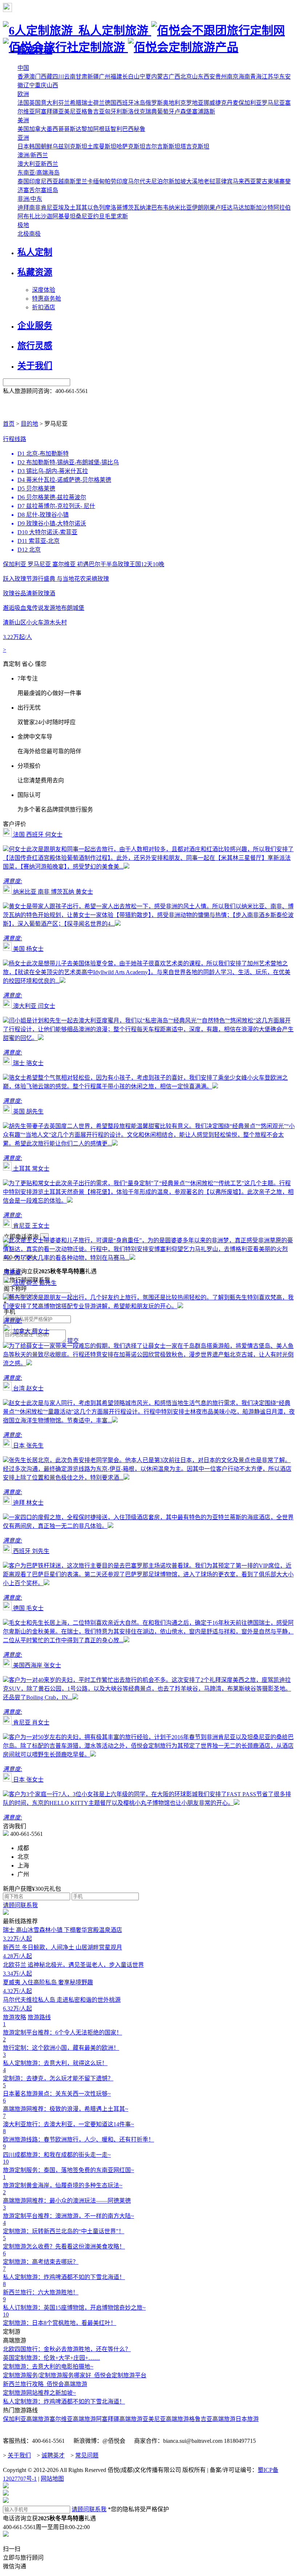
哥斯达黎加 (78, 129)
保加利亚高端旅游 (26, 2419)
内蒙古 (160, 77)
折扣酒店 (44, 307)
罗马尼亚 (273, 103)
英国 (35, 103)
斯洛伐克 (134, 112)
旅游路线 (39, 2017)
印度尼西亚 (44, 181)
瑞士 (87, 103)
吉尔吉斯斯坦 (163, 146)
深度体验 (44, 290)
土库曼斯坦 (102, 146)
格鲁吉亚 (93, 112)
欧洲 (23, 94)
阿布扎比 (29, 216)
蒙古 (262, 181)
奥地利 (172, 103)
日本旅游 (247, 2419)
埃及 (64, 208)
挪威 (209, 103)
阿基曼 (61, 216)
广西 (174, 77)
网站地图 (52, 2479)
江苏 (267, 77)
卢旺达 (224, 208)
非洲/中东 (30, 199)
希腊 (76, 103)
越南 (64, 181)
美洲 (23, 120)
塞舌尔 (32, 190)
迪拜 (23, 208)
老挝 (209, 181)
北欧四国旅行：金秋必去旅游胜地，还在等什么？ (67, 2349)
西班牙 (125, 103)
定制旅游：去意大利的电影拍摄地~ (48, 2367)
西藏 (47, 77)
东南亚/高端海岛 (39, 173)
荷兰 (99, 103)
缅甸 (99, 181)
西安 (209, 77)
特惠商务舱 (47, 299)
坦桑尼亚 (81, 216)
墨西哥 (55, 129)
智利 (116, 129)
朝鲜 (47, 146)
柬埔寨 (276, 181)
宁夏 (145, 77)
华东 (279, 77)
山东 (198, 77)
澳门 (35, 77)
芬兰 (64, 103)
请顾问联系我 (20, 1905)
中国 (23, 68)
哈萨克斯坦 (131, 146)
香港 (23, 77)
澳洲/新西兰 (33, 155)
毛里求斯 (116, 216)
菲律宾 (224, 181)
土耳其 (78, 208)
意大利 (49, 103)
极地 (23, 225)
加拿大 (38, 129)
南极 (35, 234)
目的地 (29, 424)
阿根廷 (102, 129)
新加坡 (177, 181)
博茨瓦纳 (134, 208)
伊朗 (198, 208)
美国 (23, 129)
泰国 (23, 181)
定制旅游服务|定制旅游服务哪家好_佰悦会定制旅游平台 (75, 2375)
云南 (70, 77)
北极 (23, 234)
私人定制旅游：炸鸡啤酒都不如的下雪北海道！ (64, 2402)
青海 (256, 77)
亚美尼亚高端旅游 (166, 2419)
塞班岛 (49, 190)
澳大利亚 (29, 164)
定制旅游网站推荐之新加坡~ (39, 2393)
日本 (23, 146)
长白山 (131, 77)
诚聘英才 (53, 2455)
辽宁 (29, 85)
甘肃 (81, 77)
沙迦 (47, 216)
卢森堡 (183, 112)
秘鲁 (140, 129)
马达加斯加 (247, 208)
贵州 (221, 77)
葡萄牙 (166, 112)
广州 (105, 77)
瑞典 (151, 112)
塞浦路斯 (204, 112)
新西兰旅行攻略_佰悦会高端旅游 (45, 2384)
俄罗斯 (154, 103)
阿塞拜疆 (47, 112)
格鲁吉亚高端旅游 (212, 2419)
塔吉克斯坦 (195, 146)
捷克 (221, 103)
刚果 (209, 208)
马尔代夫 (140, 181)
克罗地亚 (192, 103)
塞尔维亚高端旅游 (73, 2419)
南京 (233, 77)
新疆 (93, 77)
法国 (23, 103)
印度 (122, 181)
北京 (186, 77)
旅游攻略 (15, 2017)
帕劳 (110, 181)
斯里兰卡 (81, 181)
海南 (244, 77)
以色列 (96, 208)
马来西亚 (244, 181)
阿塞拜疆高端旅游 (119, 2419)
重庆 (41, 85)
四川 (58, 77)
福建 (116, 77)
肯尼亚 (49, 208)
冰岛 (140, 103)
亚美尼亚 (70, 112)
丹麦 (233, 103)
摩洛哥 (113, 208)
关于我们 (19, 2455)
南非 (35, 208)
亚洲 (23, 138)
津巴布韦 (157, 208)
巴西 (128, 129)
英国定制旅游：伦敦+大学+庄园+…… (51, 2358)
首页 (9, 424)
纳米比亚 (180, 208)
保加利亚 (250, 103)
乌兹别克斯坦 (70, 146)
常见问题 (87, 2455)
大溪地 (195, 181)
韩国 (35, 146)
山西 (52, 85)
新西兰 (49, 164)
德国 (110, 103)
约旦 (99, 216)
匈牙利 (113, 112)
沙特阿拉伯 (276, 208)
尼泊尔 (160, 181)
